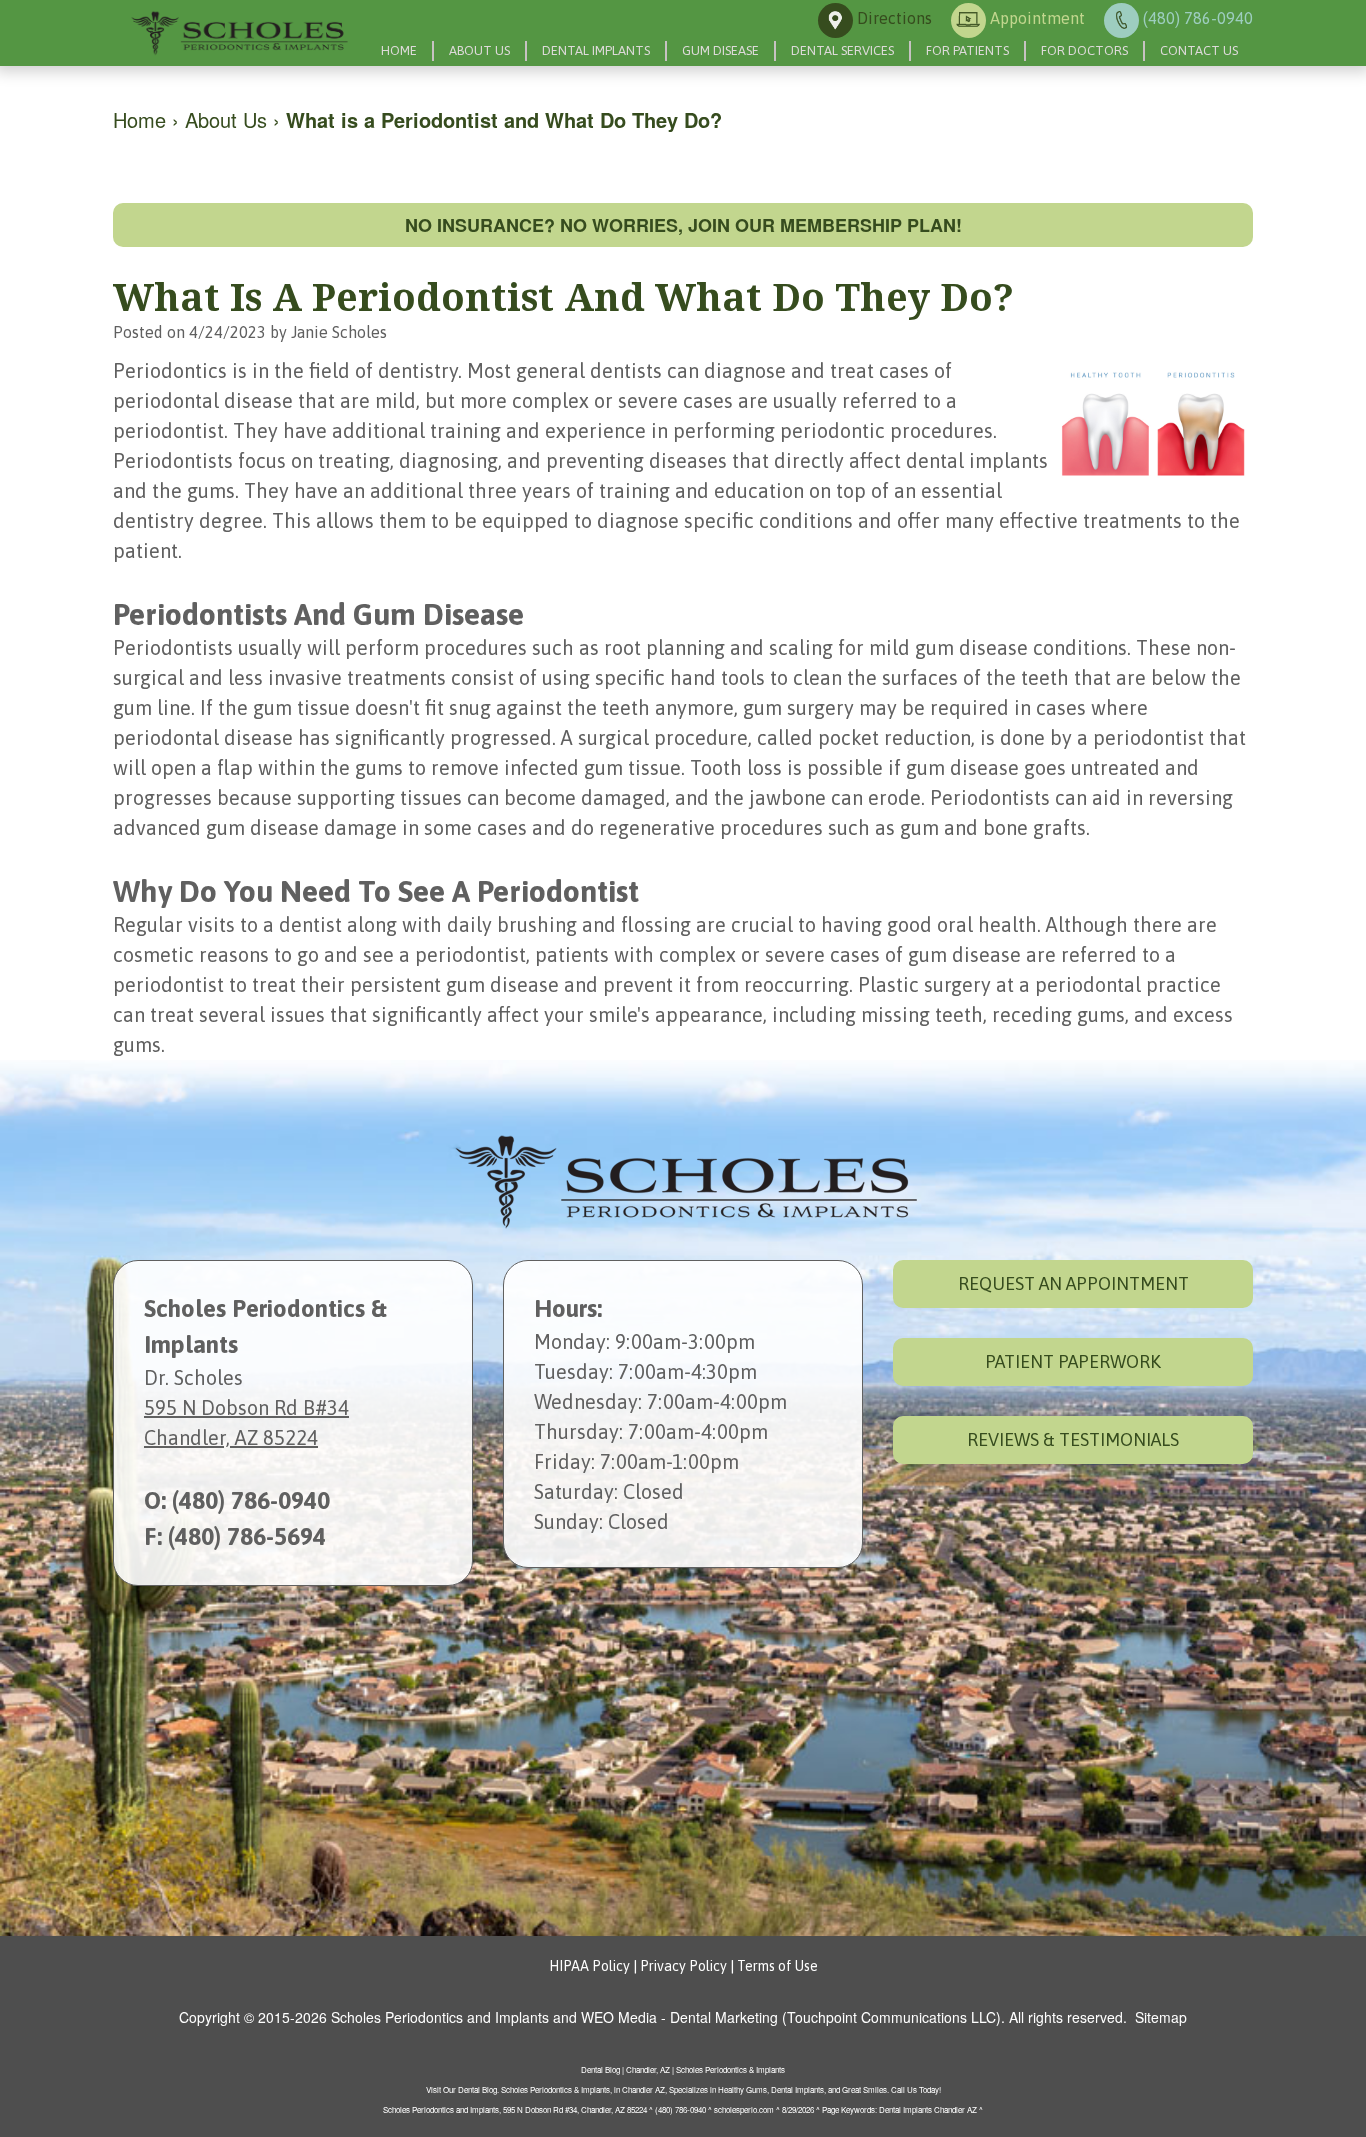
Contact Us (1199, 50)
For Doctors (1084, 50)
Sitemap (1161, 2017)
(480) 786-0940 (251, 1500)
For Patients (967, 50)
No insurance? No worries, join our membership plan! (683, 225)
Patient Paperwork (1073, 1361)
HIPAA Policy (589, 1966)
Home (399, 50)
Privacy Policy (683, 1966)
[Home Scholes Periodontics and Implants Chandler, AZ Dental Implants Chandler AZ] (238, 33)
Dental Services (842, 50)
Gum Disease (720, 50)
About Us (479, 50)
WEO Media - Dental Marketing (679, 2017)
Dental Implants (596, 50)
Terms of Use (777, 1966)
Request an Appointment (1073, 1283)
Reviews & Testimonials (1073, 1439)
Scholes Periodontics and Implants (440, 2017)
